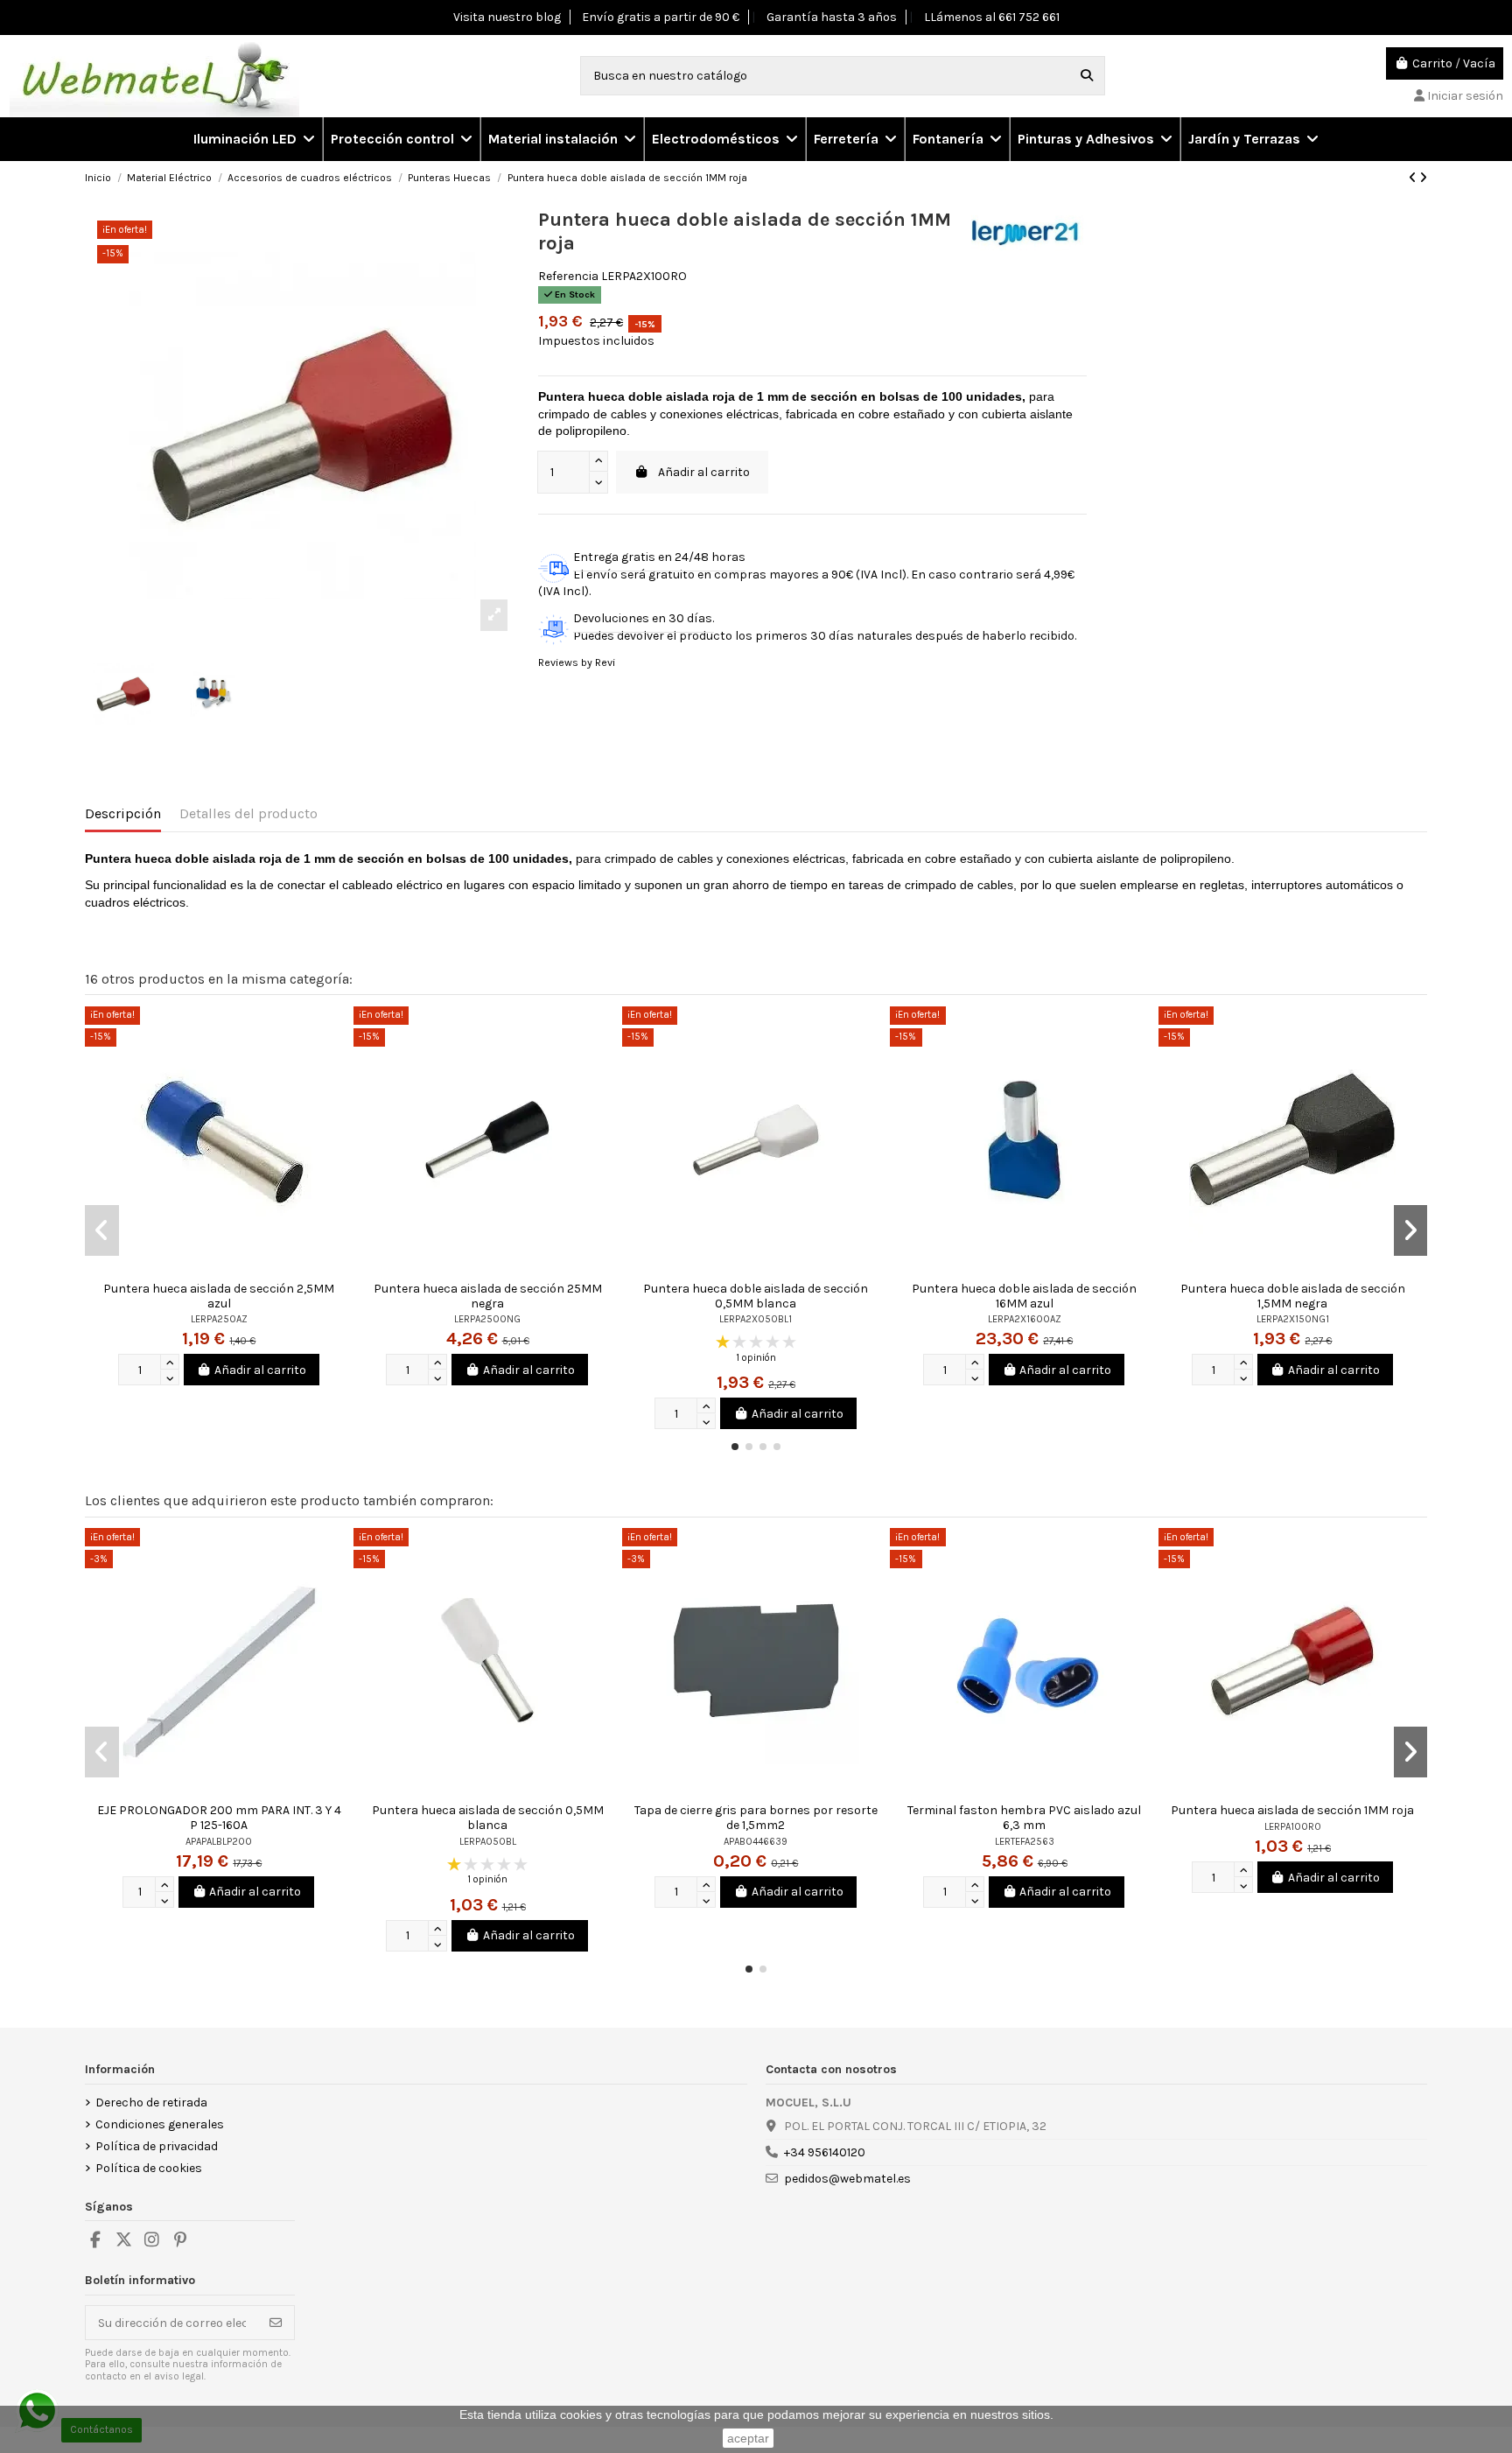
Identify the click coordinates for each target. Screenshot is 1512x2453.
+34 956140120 (825, 2152)
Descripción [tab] (123, 813)
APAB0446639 (756, 1842)
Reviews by (577, 662)
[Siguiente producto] (1423, 178)
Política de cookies (149, 2168)
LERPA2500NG (487, 1319)
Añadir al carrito (704, 472)
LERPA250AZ (219, 1319)
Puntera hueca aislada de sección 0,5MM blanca (488, 1818)
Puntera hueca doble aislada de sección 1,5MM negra (1293, 1296)
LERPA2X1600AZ (1025, 1319)
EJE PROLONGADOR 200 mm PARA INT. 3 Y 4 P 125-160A (219, 1818)
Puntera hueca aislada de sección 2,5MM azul (219, 1296)
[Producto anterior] (1414, 178)
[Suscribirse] (276, 2323)
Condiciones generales (160, 2124)
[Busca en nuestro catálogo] (1087, 76)
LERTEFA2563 (1025, 1842)
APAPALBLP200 (219, 1842)
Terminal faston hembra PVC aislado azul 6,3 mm (1024, 1818)
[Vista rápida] (339, 1033)
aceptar (748, 2438)
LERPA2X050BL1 (756, 1319)
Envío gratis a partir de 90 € (661, 17)
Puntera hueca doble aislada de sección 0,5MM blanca (756, 1296)
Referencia (568, 276)
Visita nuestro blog (507, 17)
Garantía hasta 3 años (832, 17)
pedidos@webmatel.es (847, 2179)
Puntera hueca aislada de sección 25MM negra (488, 1296)
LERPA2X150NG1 (1293, 1319)
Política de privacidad (157, 2146)
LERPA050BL (488, 1842)
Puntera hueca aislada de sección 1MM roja (1292, 1810)
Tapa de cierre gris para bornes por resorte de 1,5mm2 (756, 1818)
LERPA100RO (1293, 1827)
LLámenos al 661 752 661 (992, 17)
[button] (401, 139)
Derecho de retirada (151, 2103)
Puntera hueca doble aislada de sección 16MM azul (1024, 1296)
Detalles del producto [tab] (248, 813)
